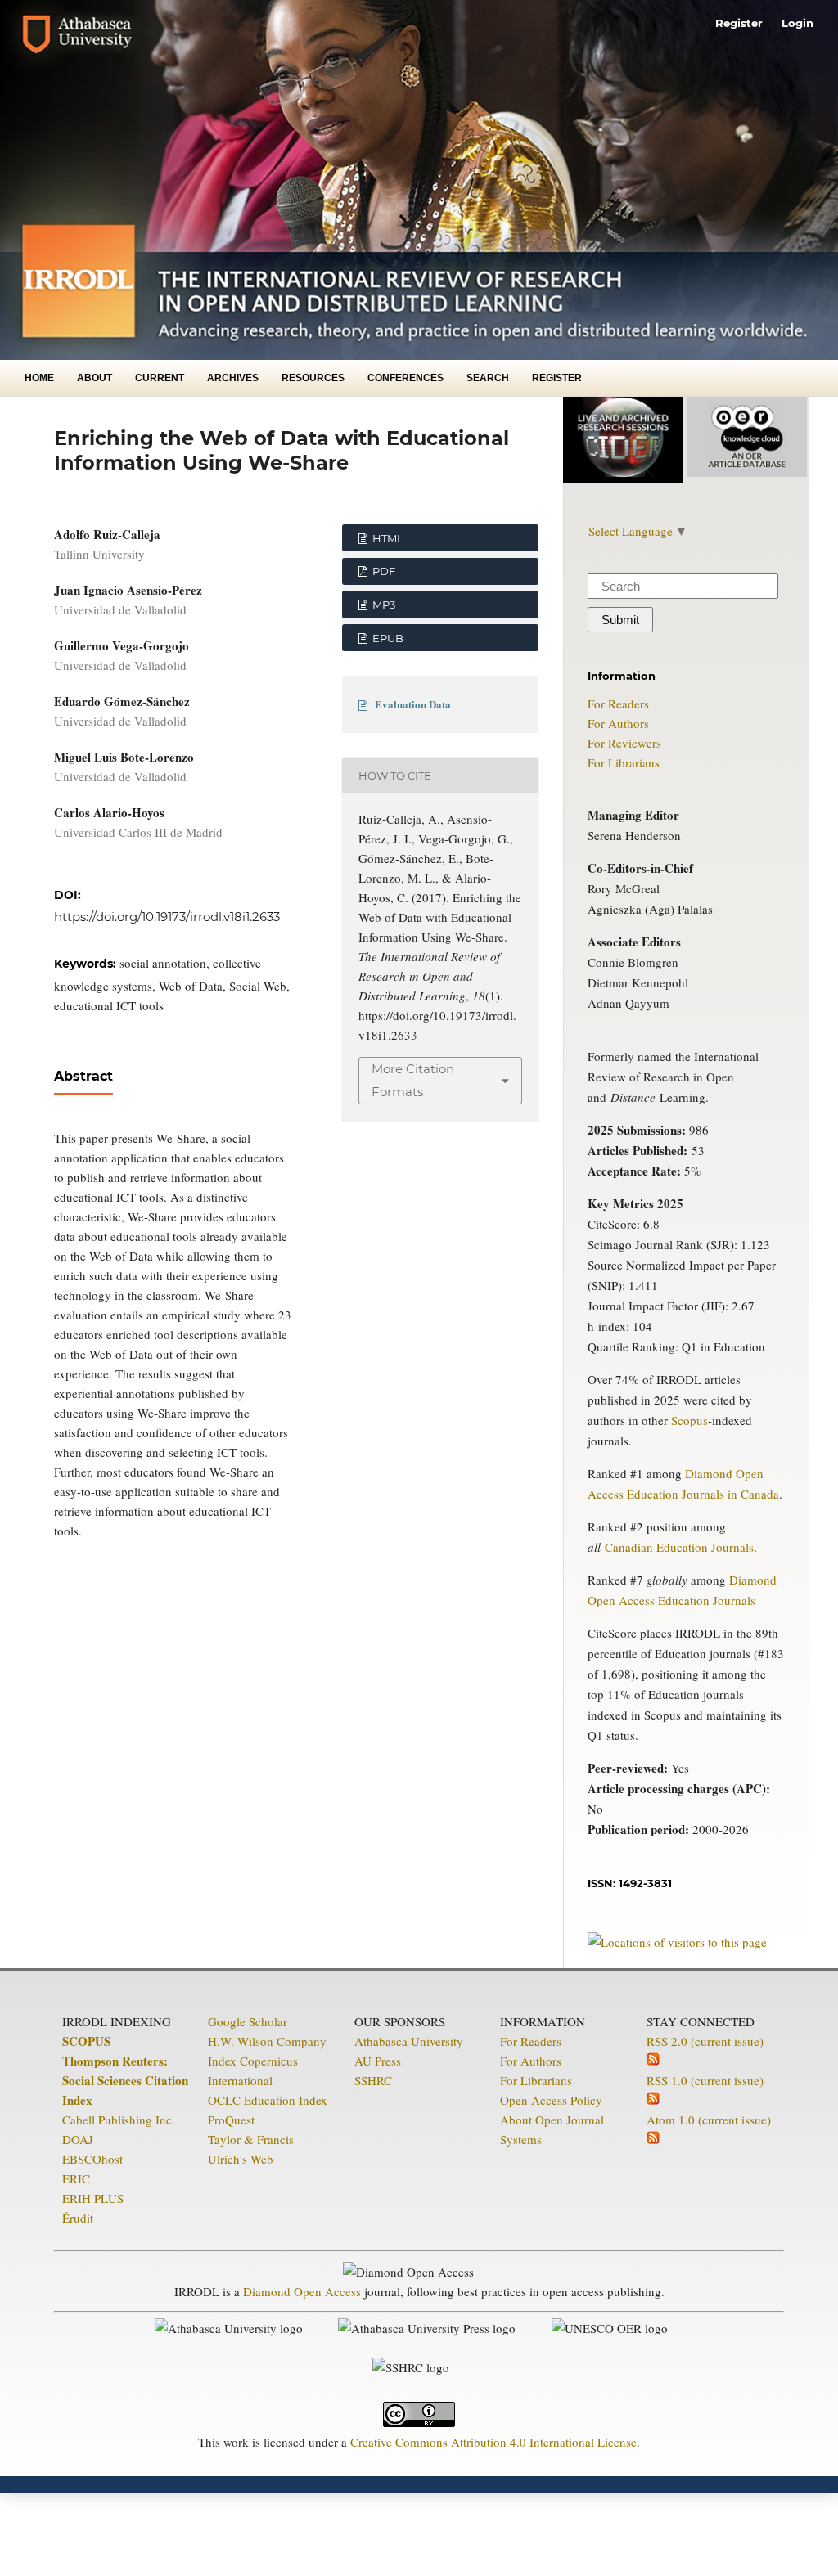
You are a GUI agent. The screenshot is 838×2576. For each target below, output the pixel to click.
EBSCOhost (92, 2159)
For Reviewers (624, 743)
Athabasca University (409, 2041)
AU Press (378, 2061)
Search (488, 378)
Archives (233, 378)
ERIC (76, 2178)
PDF (383, 571)
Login (797, 23)
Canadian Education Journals (679, 1547)
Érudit (78, 2218)
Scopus (689, 1420)
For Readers (618, 704)
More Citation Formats (413, 1080)
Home (39, 378)
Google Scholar (248, 2021)
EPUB (387, 638)
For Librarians (624, 762)
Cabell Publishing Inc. (119, 2120)
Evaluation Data (413, 704)
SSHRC (373, 2080)
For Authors (618, 723)
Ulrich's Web (241, 2159)
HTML (387, 538)
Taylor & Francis (251, 2139)
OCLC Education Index (268, 2100)
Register (557, 378)
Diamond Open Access (302, 2291)
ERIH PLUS (93, 2198)
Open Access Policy (551, 2100)
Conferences (405, 378)
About (95, 378)
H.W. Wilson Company (267, 2041)
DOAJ (78, 2139)
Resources (313, 378)
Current (160, 378)
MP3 (383, 605)
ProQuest (231, 2120)
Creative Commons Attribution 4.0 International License (493, 2442)
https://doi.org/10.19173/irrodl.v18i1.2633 (167, 917)
